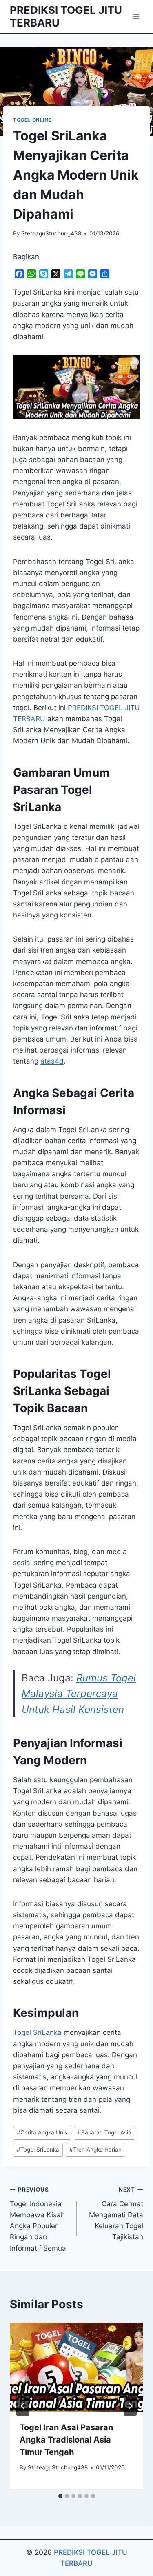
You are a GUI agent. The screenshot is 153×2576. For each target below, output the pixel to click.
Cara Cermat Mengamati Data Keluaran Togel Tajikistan (116, 2214)
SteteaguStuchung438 (51, 233)
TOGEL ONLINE (32, 120)
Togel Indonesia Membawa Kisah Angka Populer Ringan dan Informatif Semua (38, 2219)
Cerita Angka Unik (42, 2132)
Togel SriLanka (37, 2032)
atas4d (52, 1061)
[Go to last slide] (23, 2406)
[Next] (130, 2406)
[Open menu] (136, 16)
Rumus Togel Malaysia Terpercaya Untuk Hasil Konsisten (79, 1694)
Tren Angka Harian (95, 2150)
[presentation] (76, 2367)
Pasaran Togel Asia (104, 2132)
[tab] (60, 2496)
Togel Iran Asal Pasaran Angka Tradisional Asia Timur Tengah (66, 2440)
